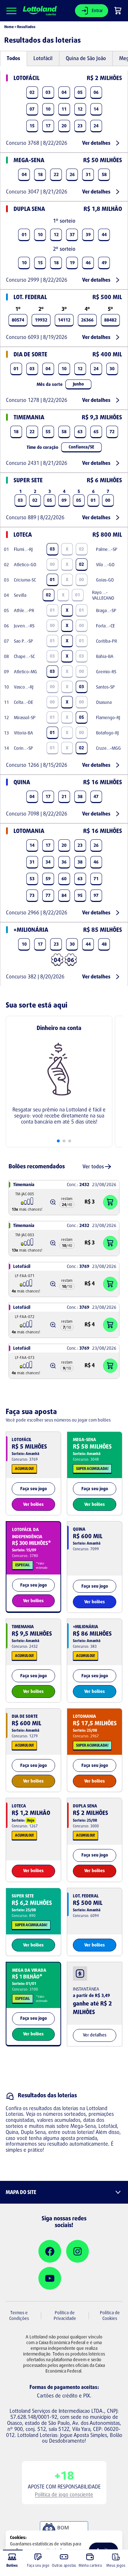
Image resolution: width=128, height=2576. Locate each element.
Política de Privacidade (65, 2315)
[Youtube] (50, 2278)
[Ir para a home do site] (40, 11)
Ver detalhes (96, 143)
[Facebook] (50, 2251)
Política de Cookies (110, 2315)
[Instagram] (78, 2251)
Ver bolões (33, 1504)
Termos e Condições (19, 2315)
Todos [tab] (14, 58)
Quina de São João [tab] (86, 58)
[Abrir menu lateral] (11, 11)
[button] (53, 1202)
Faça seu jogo (34, 1489)
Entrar (97, 10)
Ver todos (93, 1166)
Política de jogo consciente (64, 2494)
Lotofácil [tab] (43, 58)
